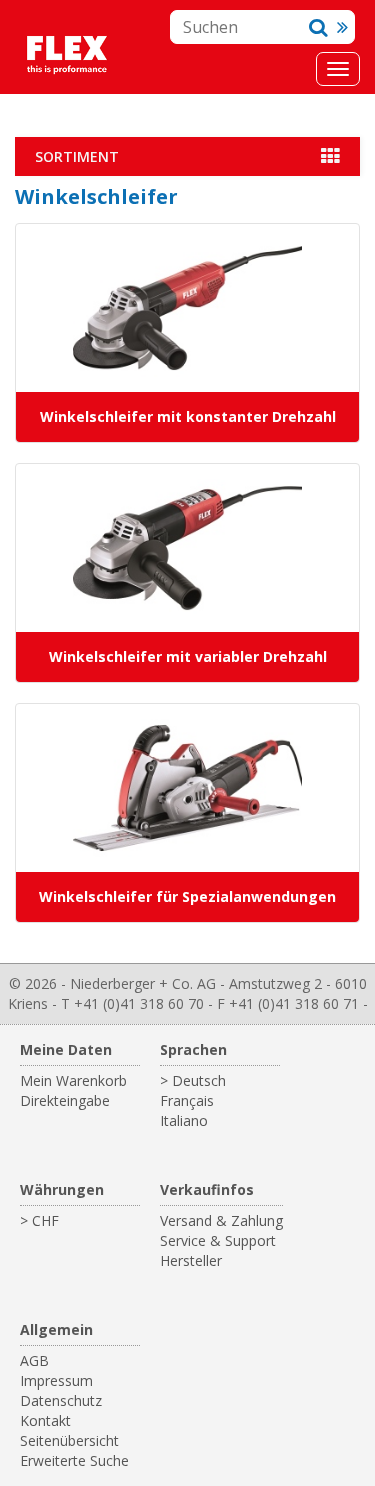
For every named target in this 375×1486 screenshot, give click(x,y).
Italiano (184, 1120)
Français (187, 1100)
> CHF (39, 1220)
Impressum (56, 1380)
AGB (34, 1360)
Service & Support (218, 1240)
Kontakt (45, 1420)
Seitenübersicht (69, 1440)
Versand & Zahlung (221, 1220)
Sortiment (77, 156)
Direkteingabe (65, 1100)
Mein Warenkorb (73, 1080)
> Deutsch (193, 1080)
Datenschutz (61, 1400)
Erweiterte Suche (74, 1460)
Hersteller (191, 1260)
